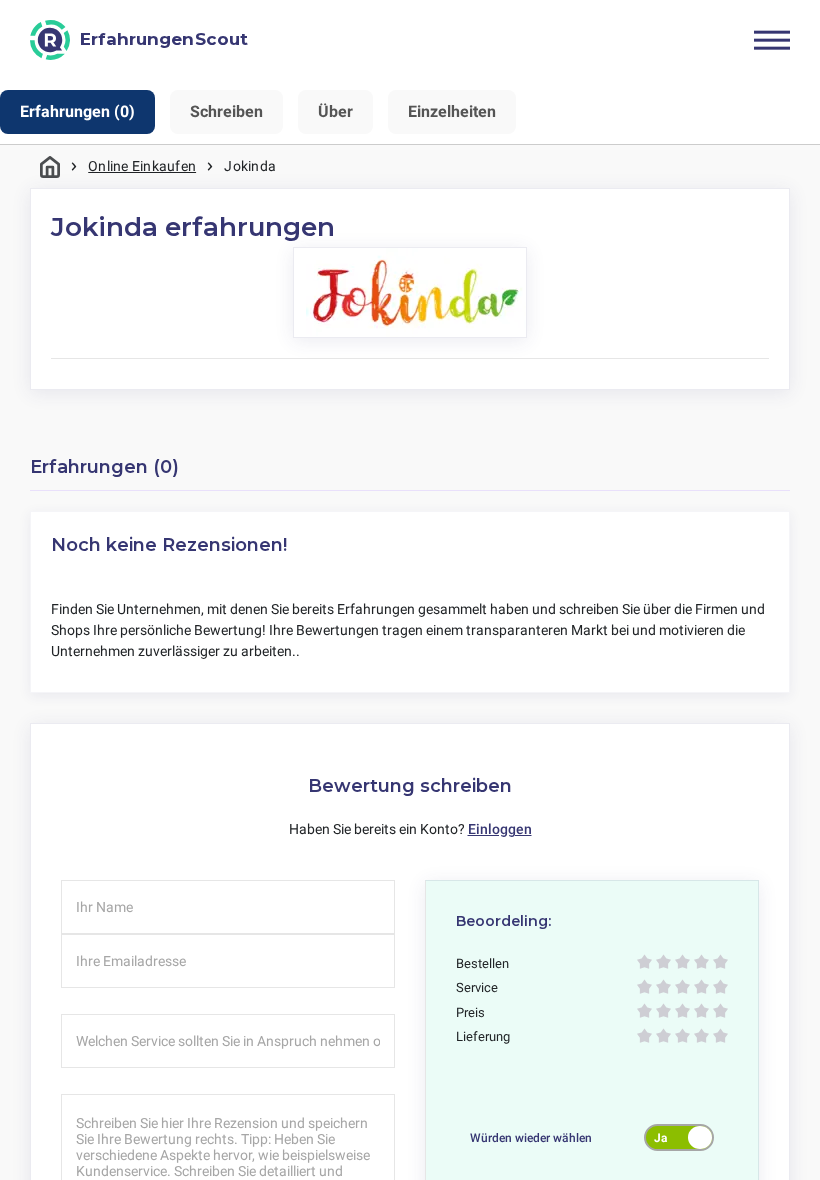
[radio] (644, 963)
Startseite (50, 166)
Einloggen (500, 829)
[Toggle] (772, 40)
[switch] (679, 1137)
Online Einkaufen (142, 166)
